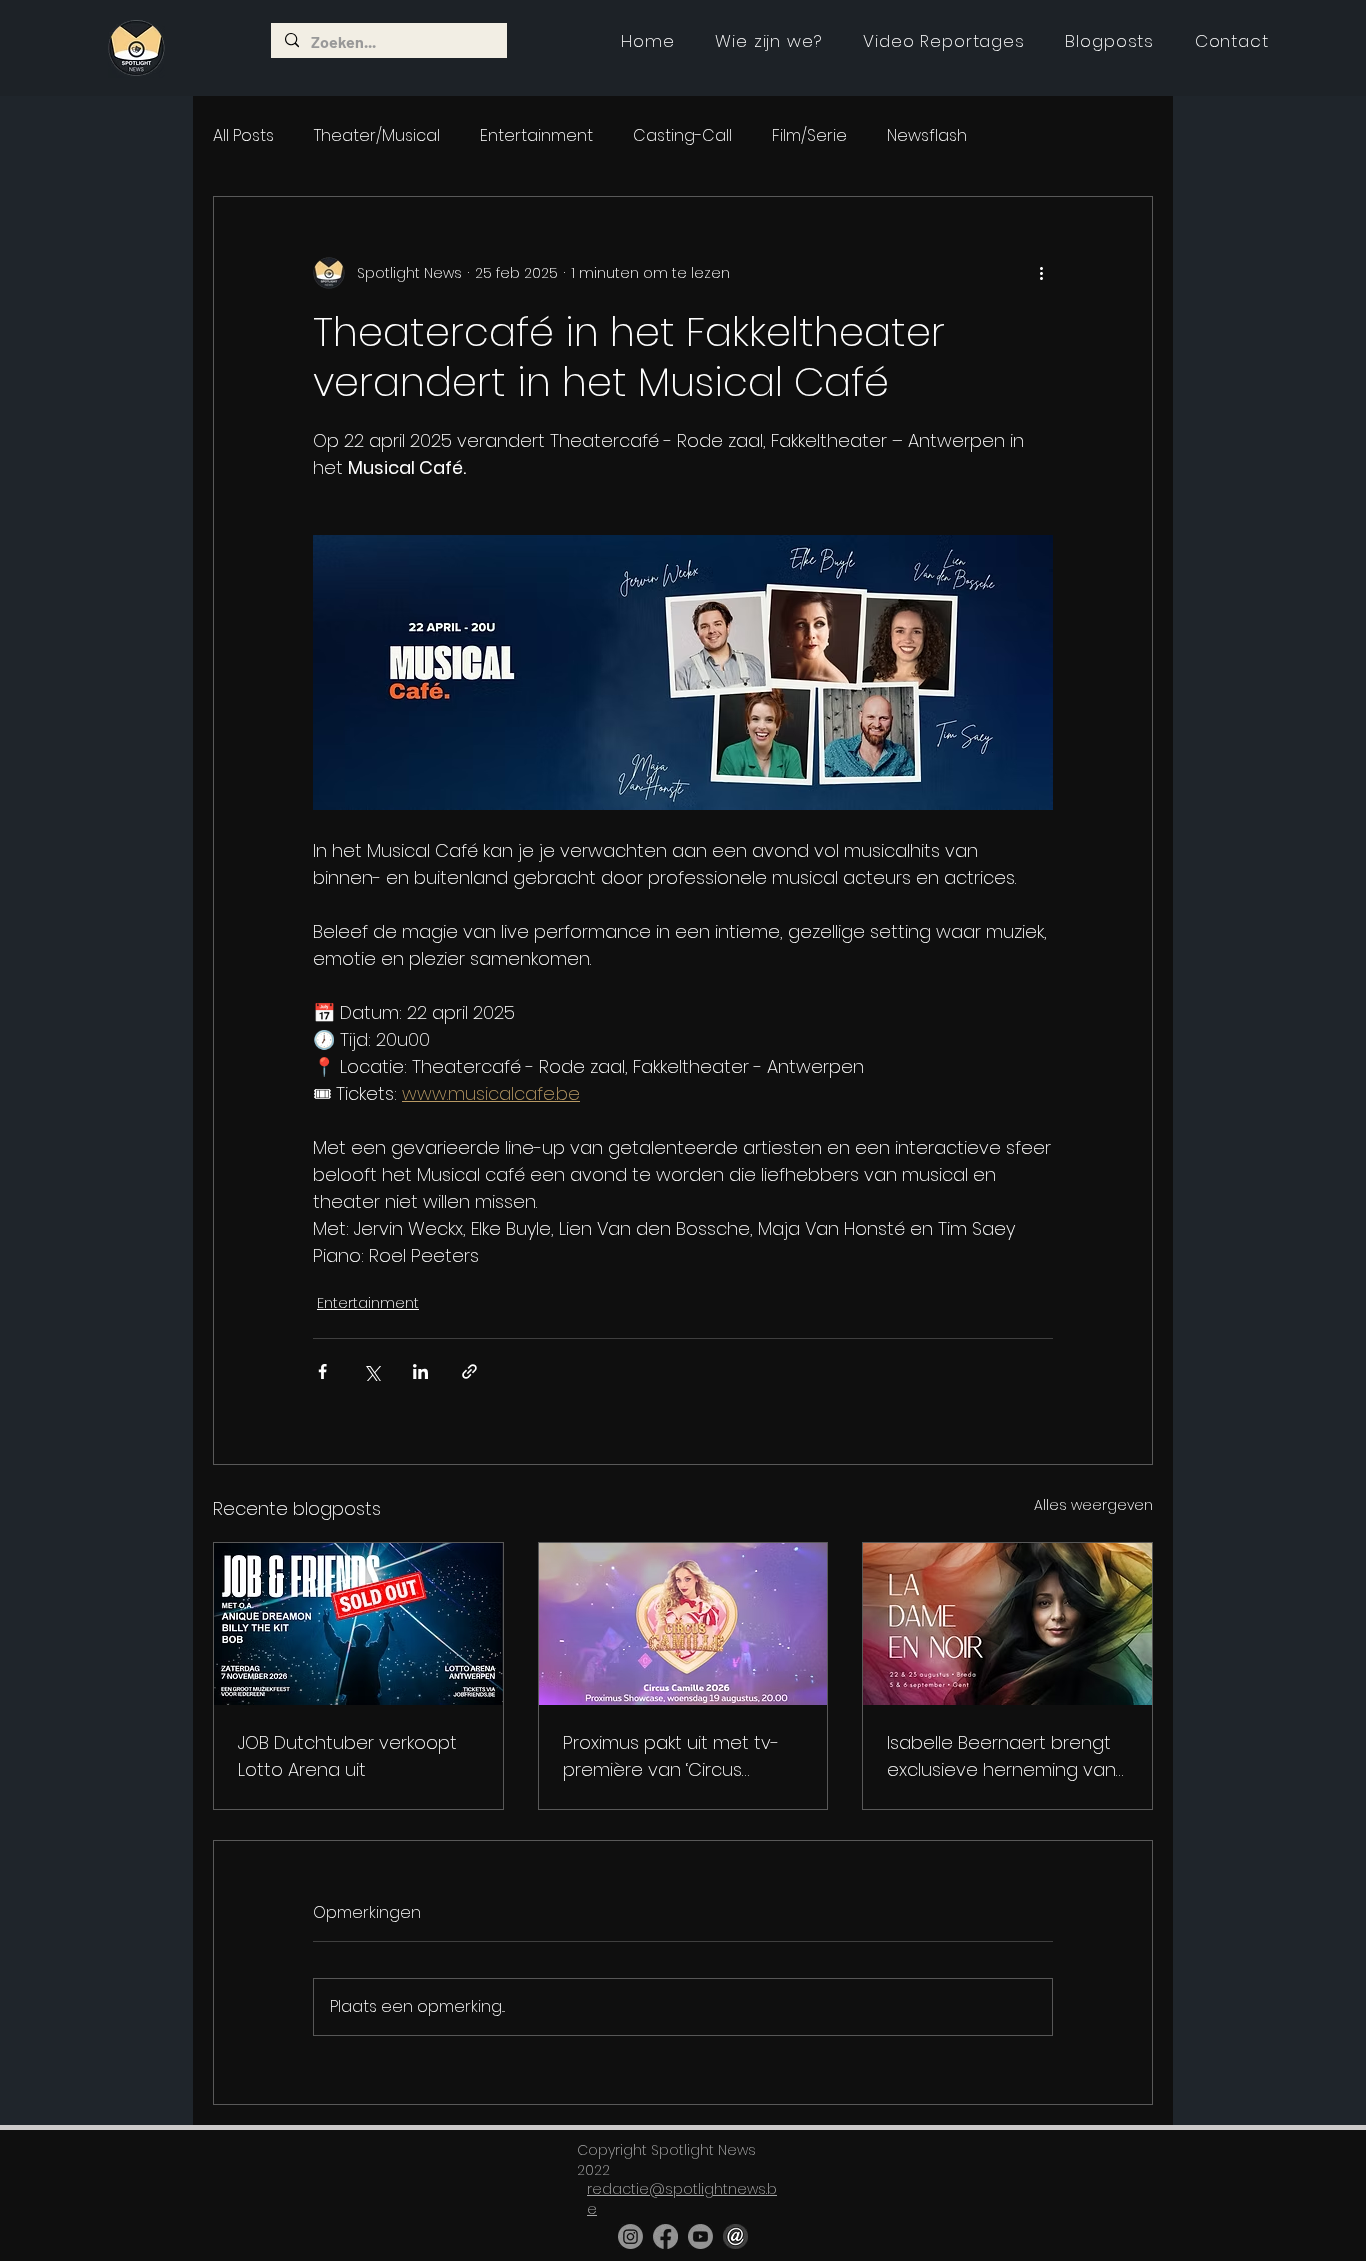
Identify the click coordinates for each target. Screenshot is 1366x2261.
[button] (944, 41)
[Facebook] (665, 2236)
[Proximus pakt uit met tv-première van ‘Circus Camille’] (683, 1624)
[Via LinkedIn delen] (420, 1371)
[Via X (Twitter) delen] (371, 1371)
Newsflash (927, 136)
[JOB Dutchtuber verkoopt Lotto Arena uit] (358, 1624)
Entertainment (536, 136)
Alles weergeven (1093, 1505)
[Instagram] (630, 2236)
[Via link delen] (469, 1371)
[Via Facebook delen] (322, 1371)
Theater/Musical (377, 136)
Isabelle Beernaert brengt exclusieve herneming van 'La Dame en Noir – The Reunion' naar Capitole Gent (1001, 1756)
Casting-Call (682, 136)
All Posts (243, 136)
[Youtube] (700, 2236)
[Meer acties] (1041, 273)
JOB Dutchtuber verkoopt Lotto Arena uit (347, 1756)
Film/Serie (809, 136)
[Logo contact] (735, 2236)
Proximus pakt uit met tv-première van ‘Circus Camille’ (671, 1756)
